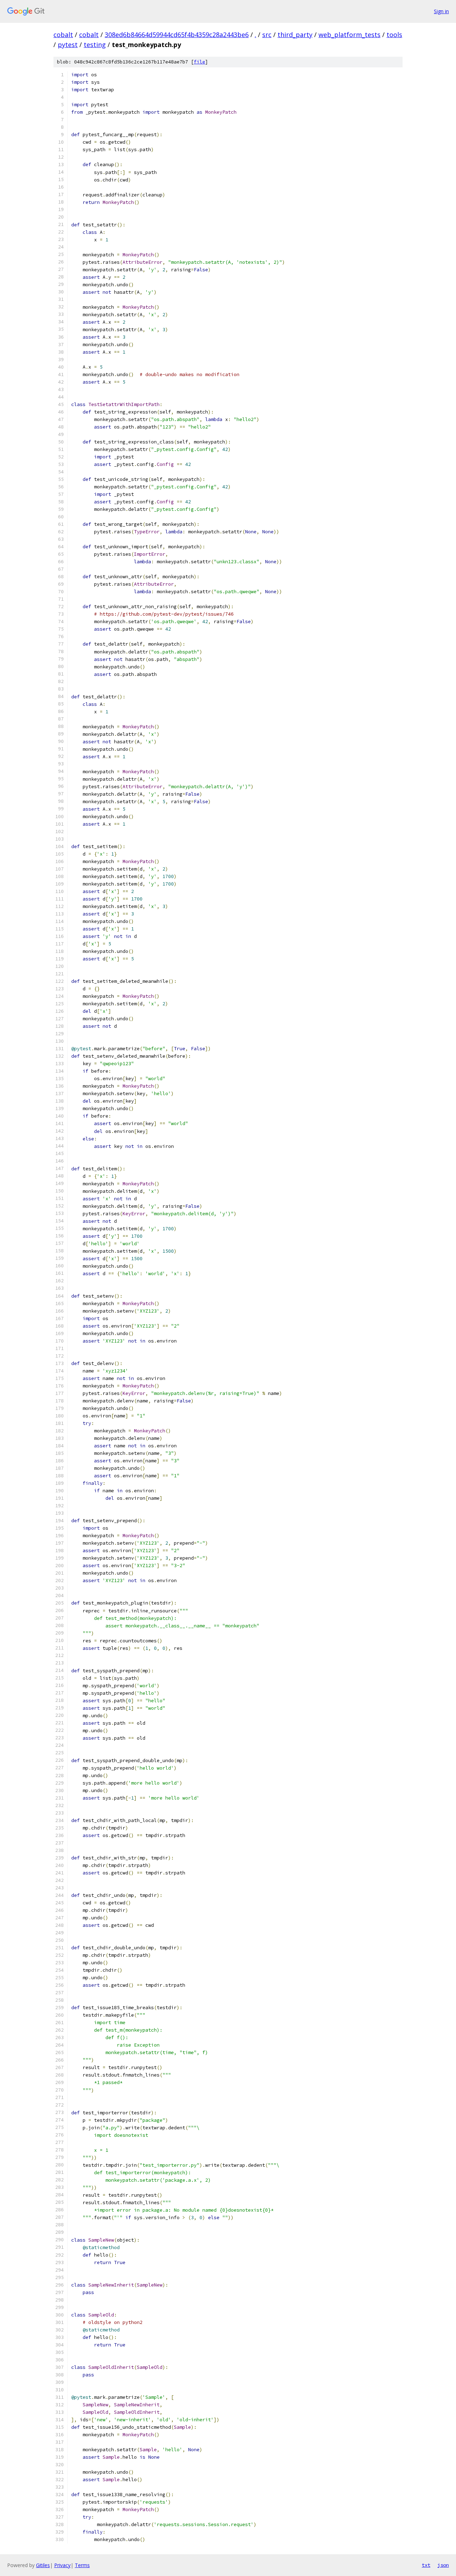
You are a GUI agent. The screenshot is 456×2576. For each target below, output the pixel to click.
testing (95, 45)
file (199, 62)
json (443, 2565)
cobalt (63, 35)
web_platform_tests (349, 35)
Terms (82, 2565)
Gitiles (43, 2565)
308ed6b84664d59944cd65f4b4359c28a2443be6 (177, 35)
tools (394, 35)
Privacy (62, 2565)
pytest (68, 45)
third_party (295, 35)
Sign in (441, 11)
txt (426, 2565)
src (267, 35)
